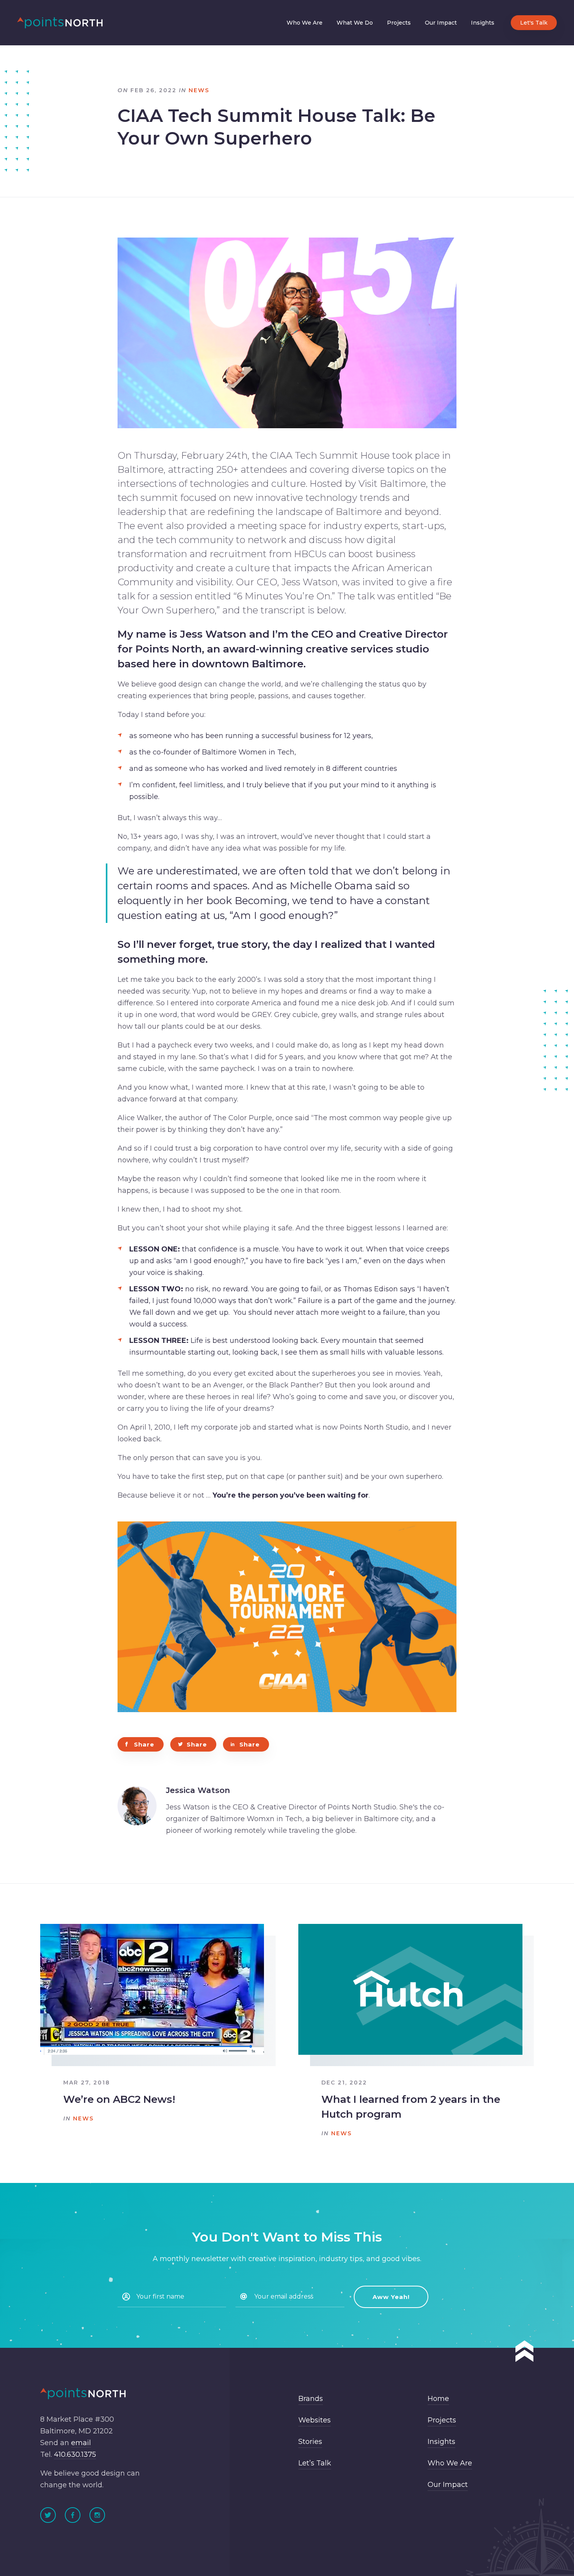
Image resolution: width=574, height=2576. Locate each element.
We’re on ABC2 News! (119, 2099)
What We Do (355, 23)
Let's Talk (534, 23)
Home (438, 2399)
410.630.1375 (75, 2454)
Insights (483, 23)
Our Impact (441, 23)
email (81, 2443)
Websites (315, 2420)
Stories (310, 2442)
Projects (399, 23)
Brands (311, 2399)
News (199, 90)
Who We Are (305, 23)
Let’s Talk (315, 2463)
